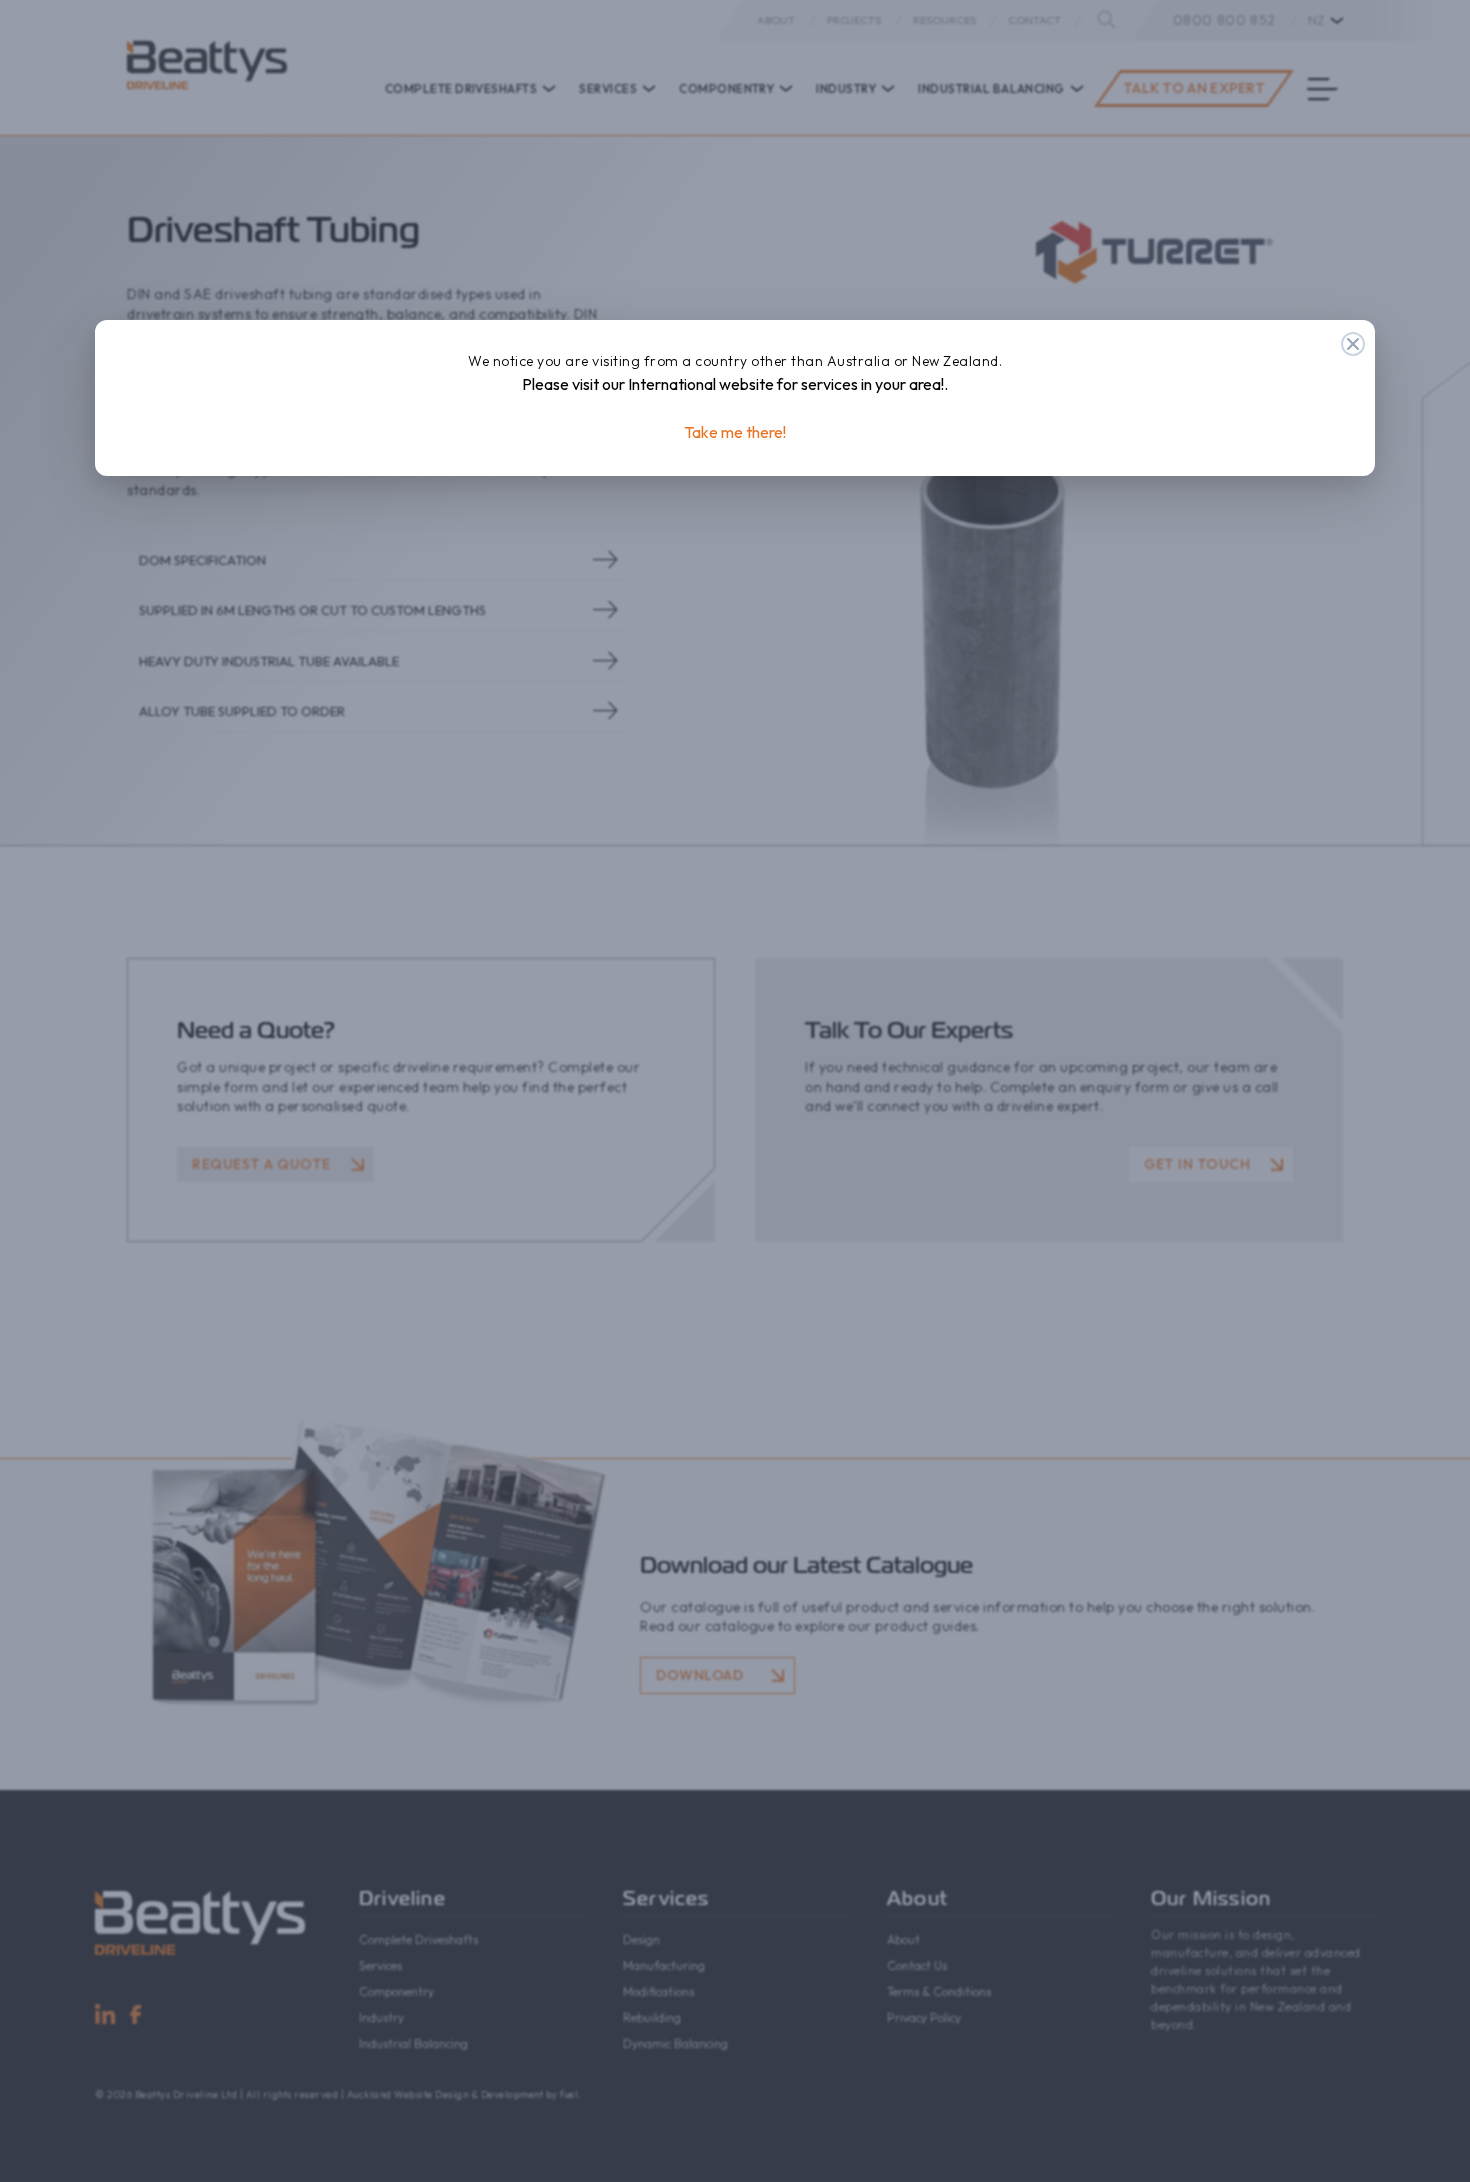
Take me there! (735, 432)
